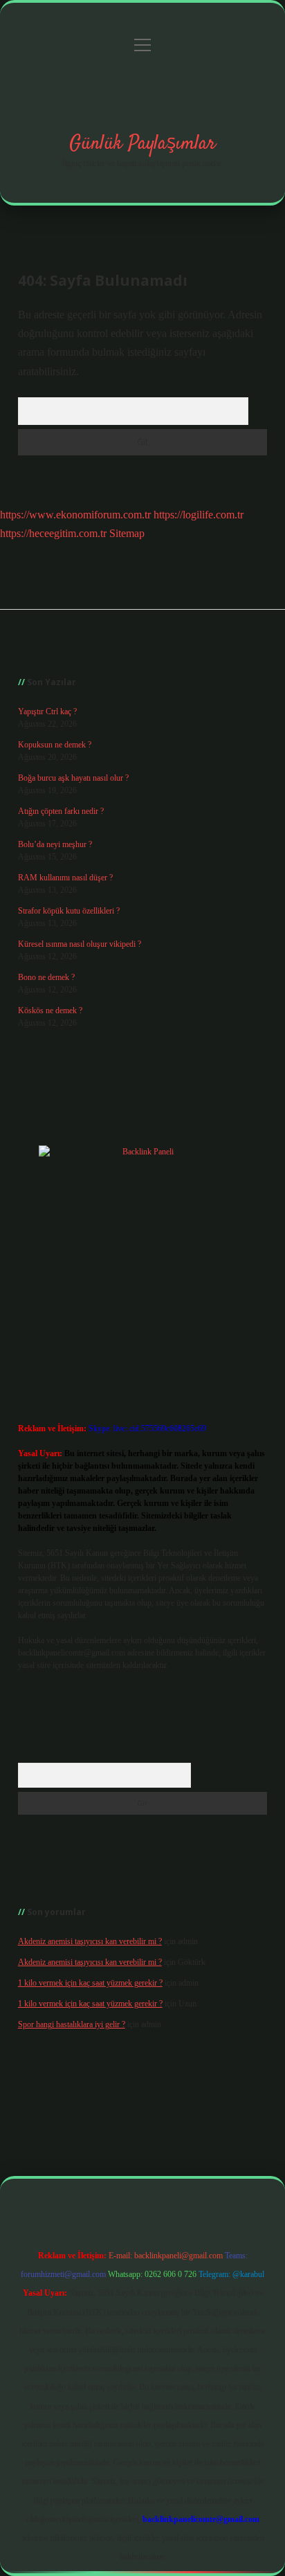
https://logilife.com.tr (199, 515)
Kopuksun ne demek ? (55, 745)
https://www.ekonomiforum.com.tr (75, 515)
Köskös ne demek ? (50, 1010)
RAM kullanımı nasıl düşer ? (65, 878)
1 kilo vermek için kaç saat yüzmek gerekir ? (90, 1983)
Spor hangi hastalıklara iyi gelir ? (72, 2024)
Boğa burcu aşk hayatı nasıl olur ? (73, 778)
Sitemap (127, 533)
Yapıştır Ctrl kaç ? (47, 711)
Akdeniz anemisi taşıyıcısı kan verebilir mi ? (90, 1941)
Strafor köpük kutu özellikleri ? (69, 911)
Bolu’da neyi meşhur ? (55, 844)
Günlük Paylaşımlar (142, 144)
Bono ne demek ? (46, 977)
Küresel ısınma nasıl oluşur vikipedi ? (80, 944)
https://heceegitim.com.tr (53, 533)
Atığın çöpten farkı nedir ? (61, 811)
